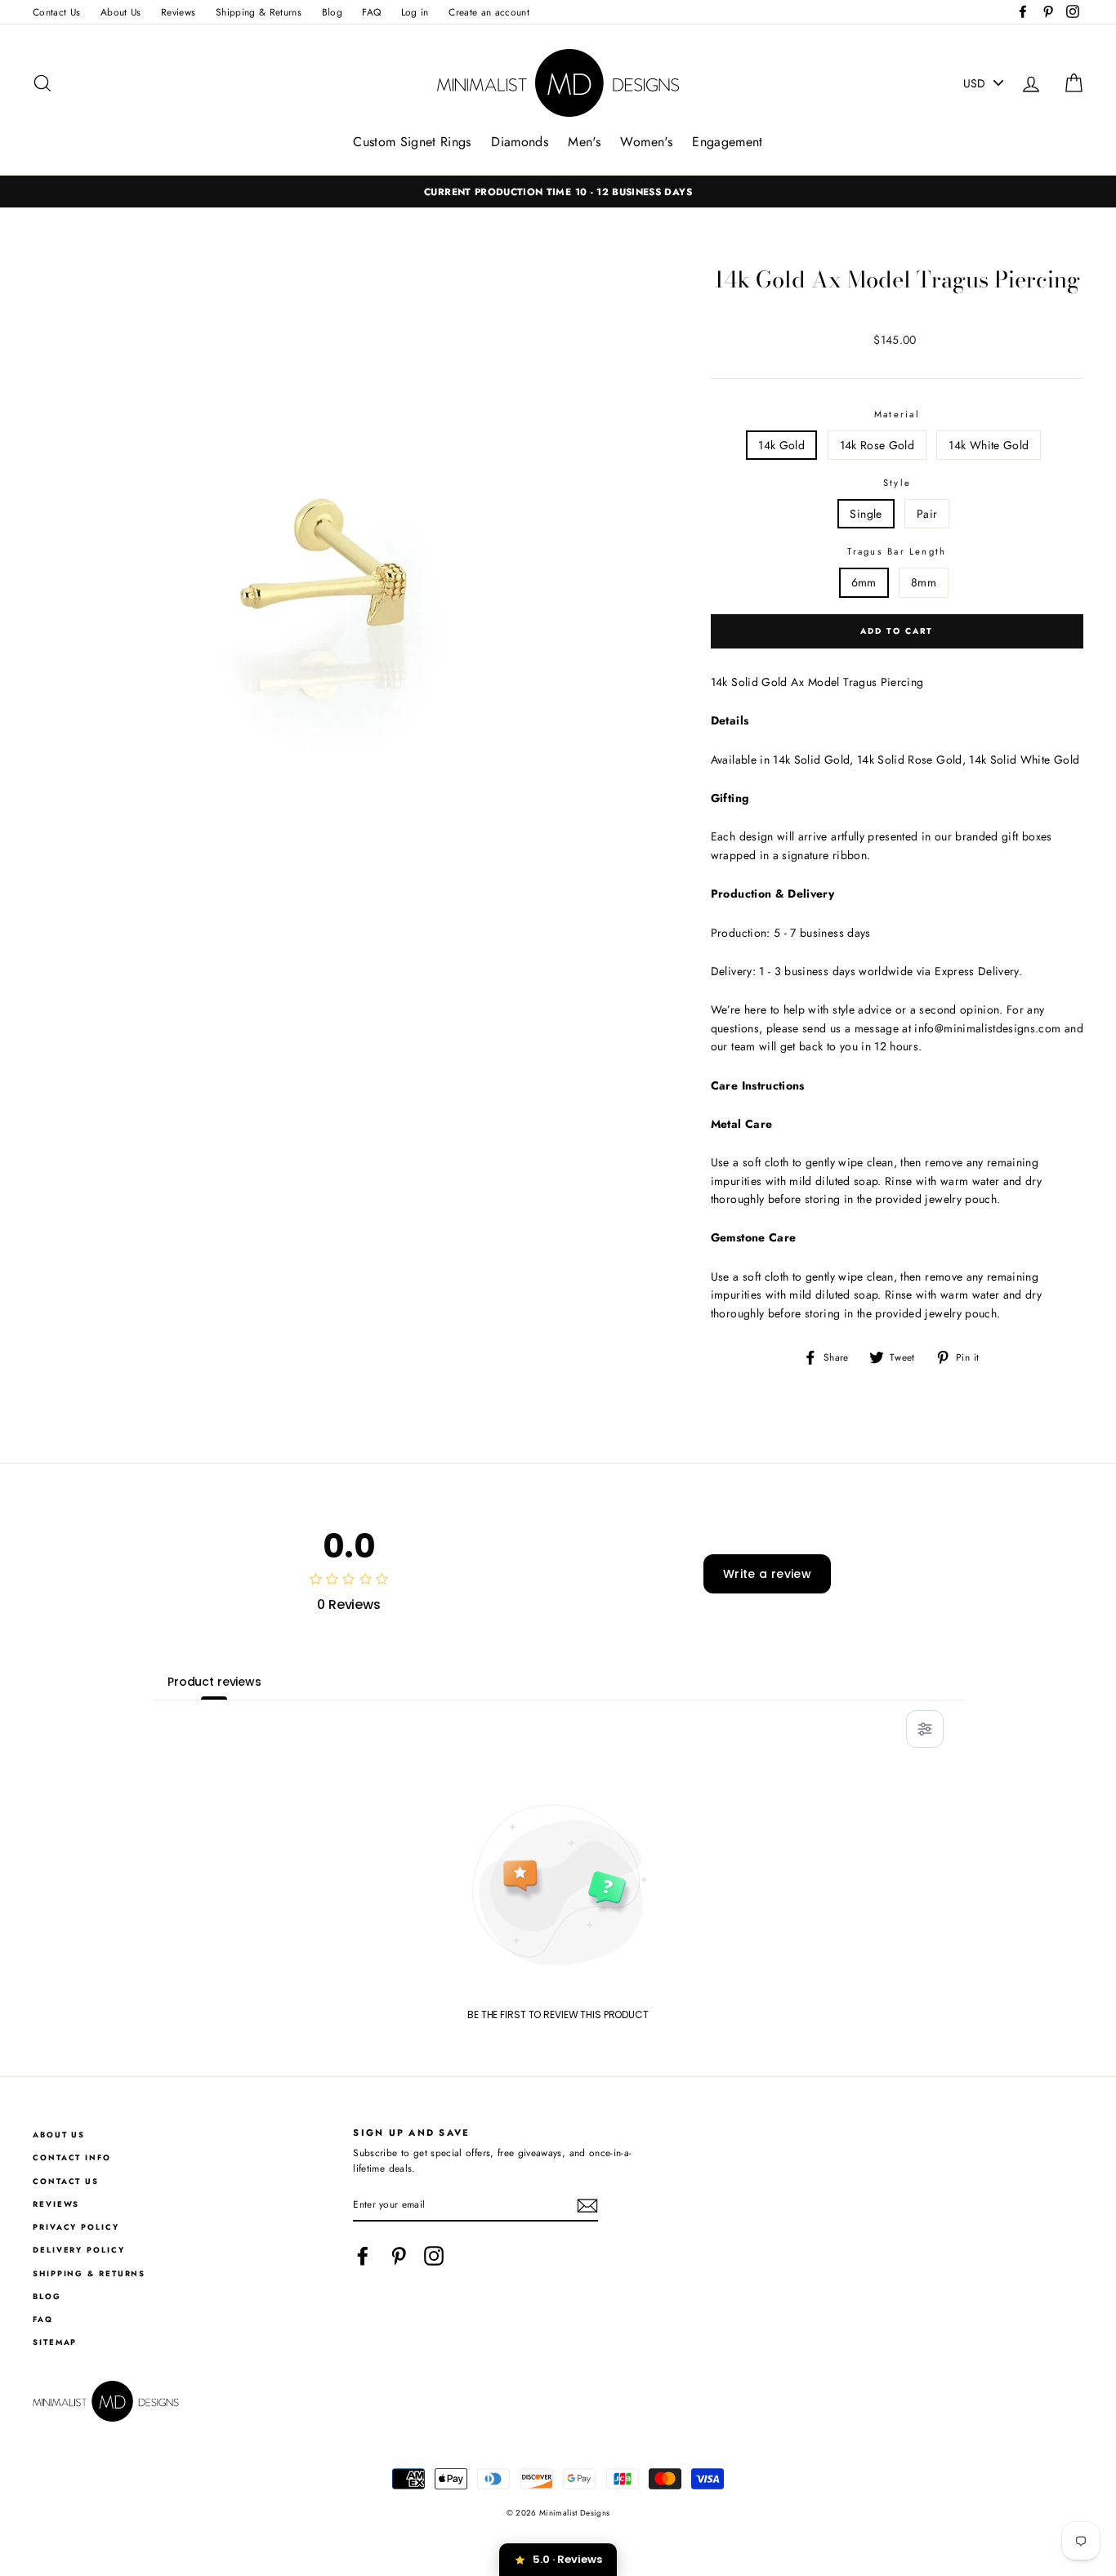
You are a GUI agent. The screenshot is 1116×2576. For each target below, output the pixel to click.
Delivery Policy (79, 2250)
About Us (121, 12)
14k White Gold (989, 445)
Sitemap (55, 2342)
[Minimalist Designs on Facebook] (363, 2256)
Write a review (767, 1574)
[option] (558, 192)
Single (866, 514)
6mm (864, 582)
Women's (646, 142)
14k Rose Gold (877, 445)
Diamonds (520, 142)
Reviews (178, 12)
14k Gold (781, 445)
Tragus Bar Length (897, 551)
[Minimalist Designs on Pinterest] (399, 2256)
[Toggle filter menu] (925, 1729)
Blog (332, 12)
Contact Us (57, 12)
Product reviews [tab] (214, 1682)
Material (897, 414)
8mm (924, 582)
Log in (415, 12)
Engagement (728, 142)
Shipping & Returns (259, 12)
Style (897, 483)
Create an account (489, 12)
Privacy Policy (76, 2227)
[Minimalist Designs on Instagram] (434, 2256)
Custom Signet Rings (412, 142)
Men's (584, 142)
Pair (927, 514)
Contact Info (72, 2158)
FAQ (371, 12)
